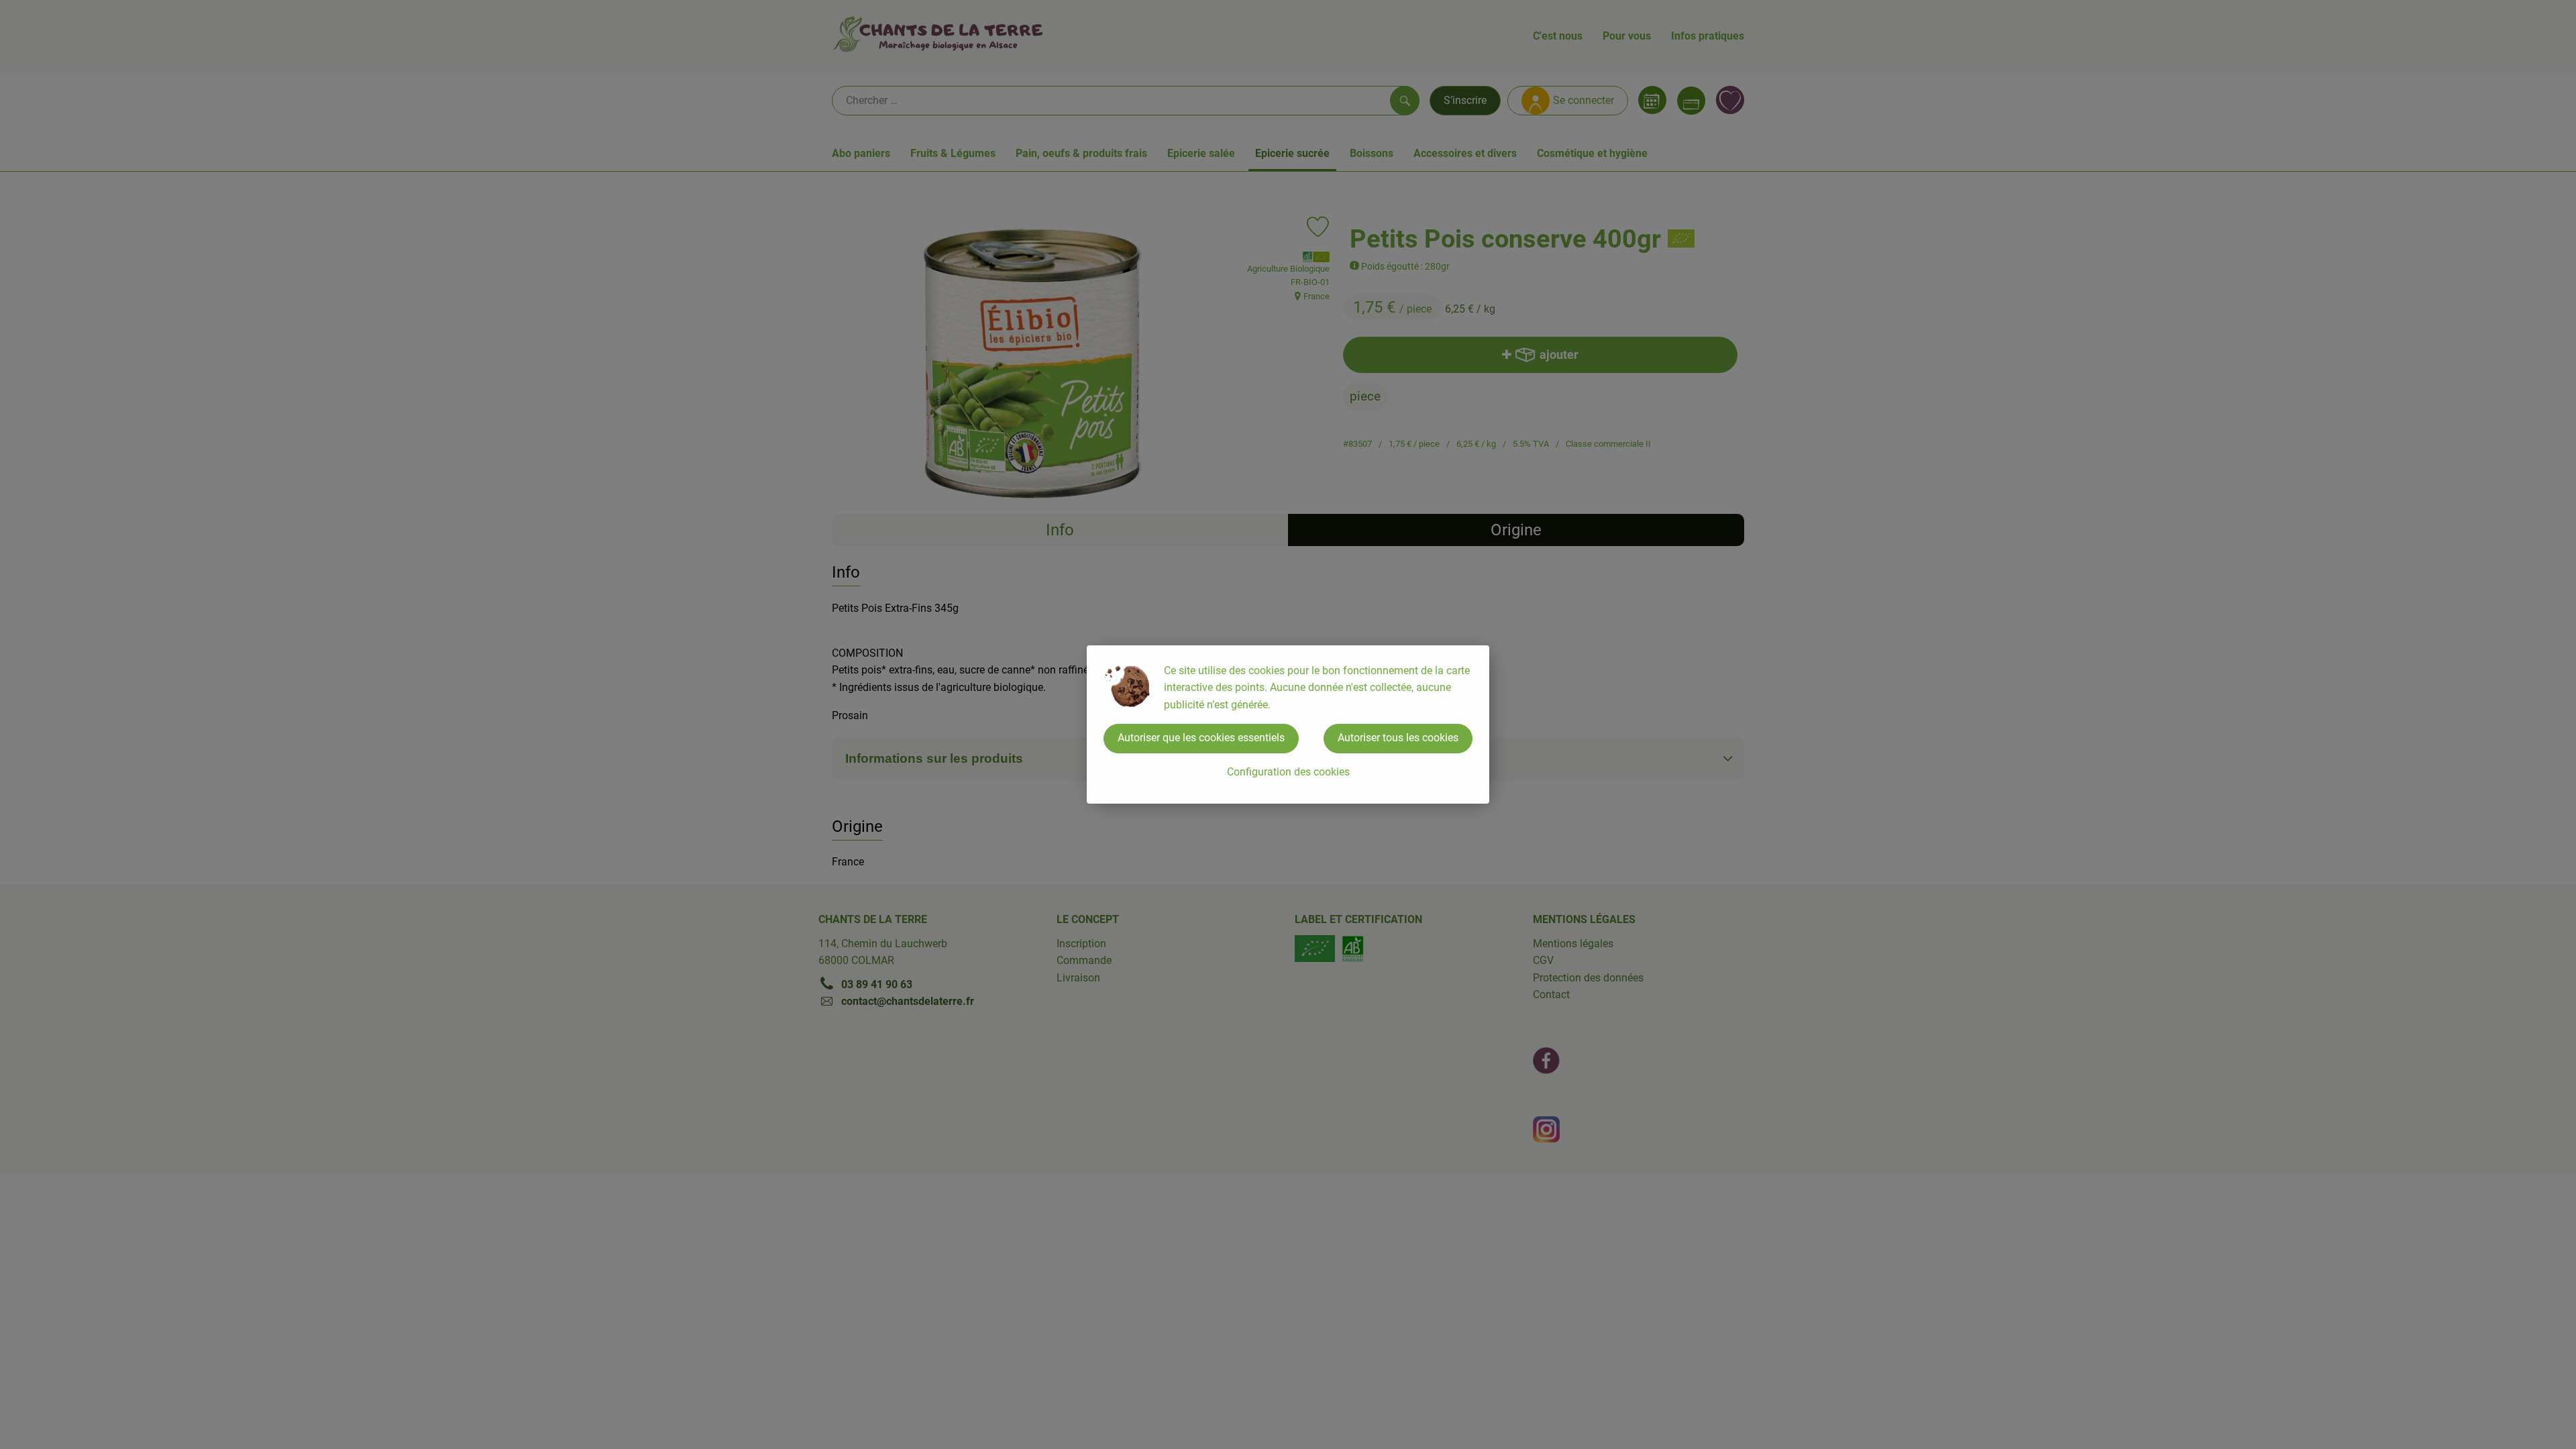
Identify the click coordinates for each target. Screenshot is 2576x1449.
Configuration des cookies (1288, 772)
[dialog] (1288, 724)
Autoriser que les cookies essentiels (1201, 738)
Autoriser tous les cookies (1398, 738)
